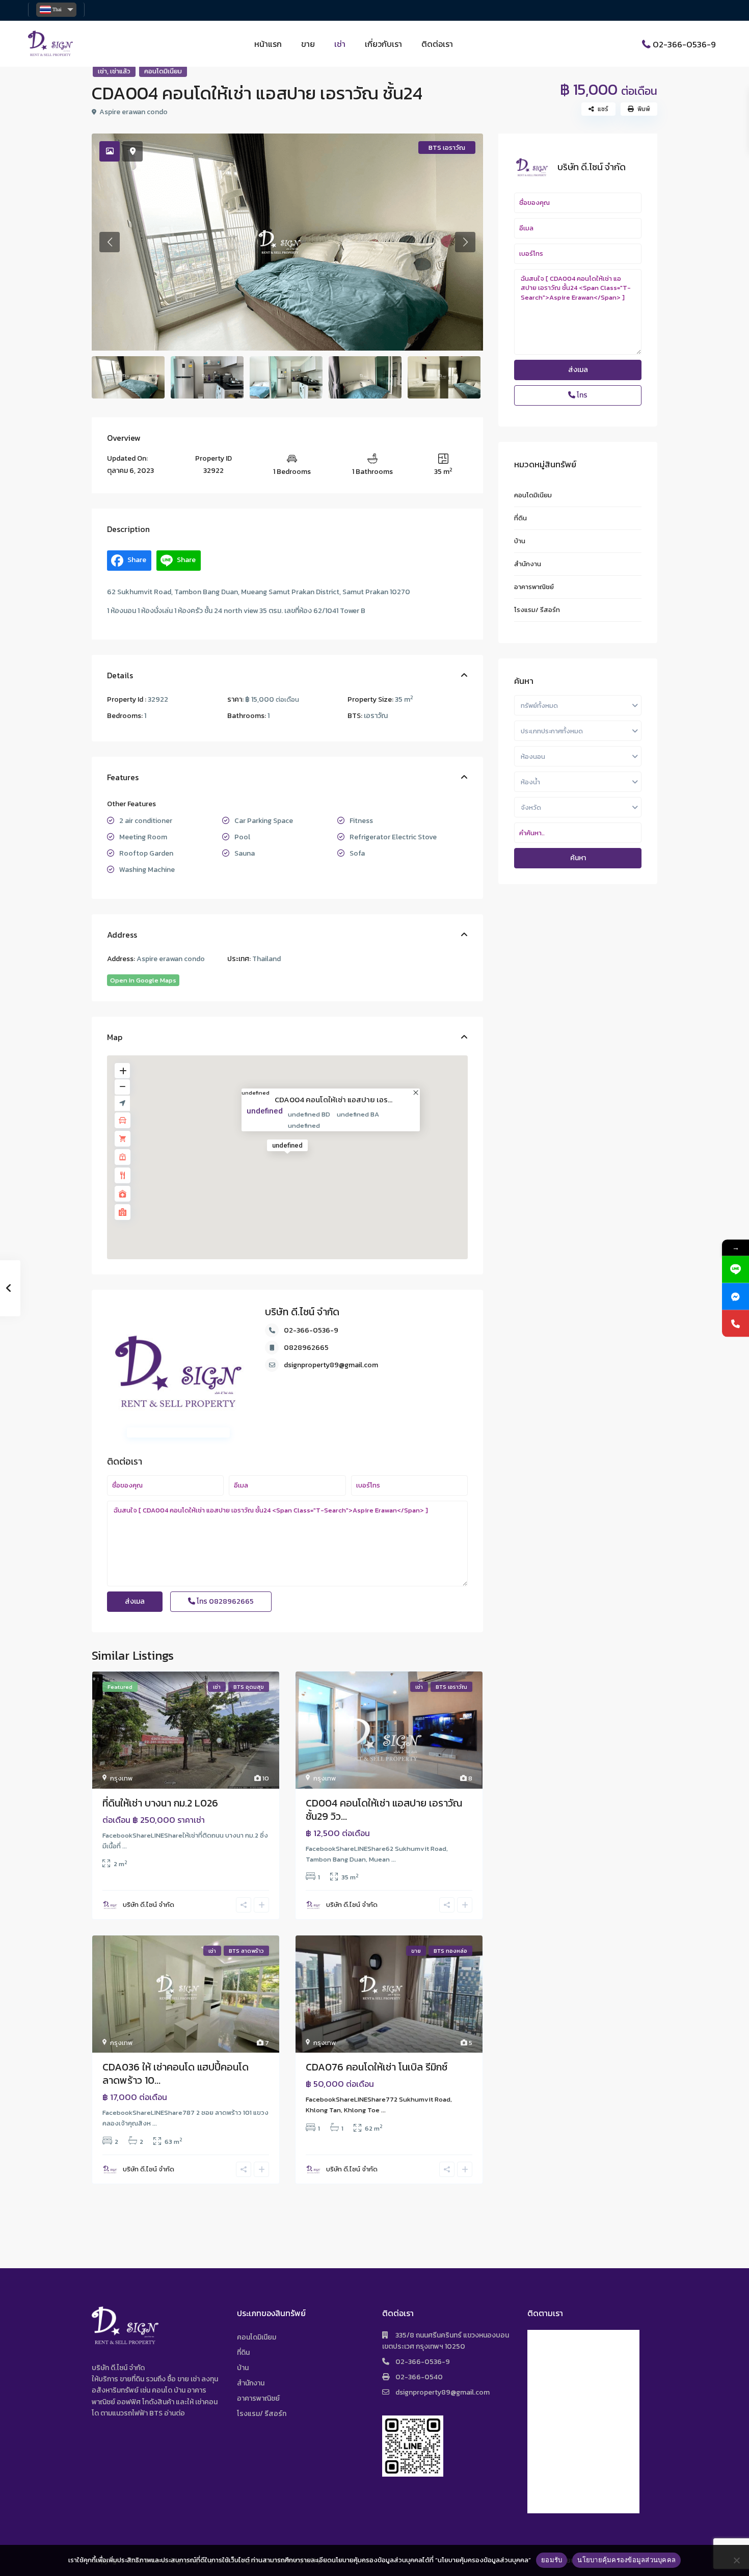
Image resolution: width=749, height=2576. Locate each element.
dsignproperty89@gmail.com (331, 1365)
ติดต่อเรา (437, 44)
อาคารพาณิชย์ (534, 587)
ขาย (308, 44)
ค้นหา (578, 858)
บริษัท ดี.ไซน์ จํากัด (302, 1312)
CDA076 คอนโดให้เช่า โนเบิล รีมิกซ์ (377, 2067)
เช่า (340, 44)
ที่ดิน (520, 518)
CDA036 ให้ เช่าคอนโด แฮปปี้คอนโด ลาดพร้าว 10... (176, 2074)
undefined (256, 1093)
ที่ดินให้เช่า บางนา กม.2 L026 (160, 1803)
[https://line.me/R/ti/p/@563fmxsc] (735, 1269)
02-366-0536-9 (684, 44)
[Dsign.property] (735, 1296)
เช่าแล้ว (120, 71)
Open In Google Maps (143, 980)
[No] (736, 2560)
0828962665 (306, 1348)
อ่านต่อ (175, 2413)
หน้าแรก (268, 44)
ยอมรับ (552, 2560)
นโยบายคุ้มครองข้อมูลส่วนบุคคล (626, 2560)
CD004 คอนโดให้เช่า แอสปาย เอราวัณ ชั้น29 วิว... (384, 1810)
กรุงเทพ (121, 1778)
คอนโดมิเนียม (163, 71)
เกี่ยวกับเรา (383, 44)
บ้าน (520, 541)
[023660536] (735, 1323)
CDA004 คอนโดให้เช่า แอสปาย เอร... (333, 1099)
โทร (224, 1601)
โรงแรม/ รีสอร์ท (537, 610)
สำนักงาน (528, 564)
